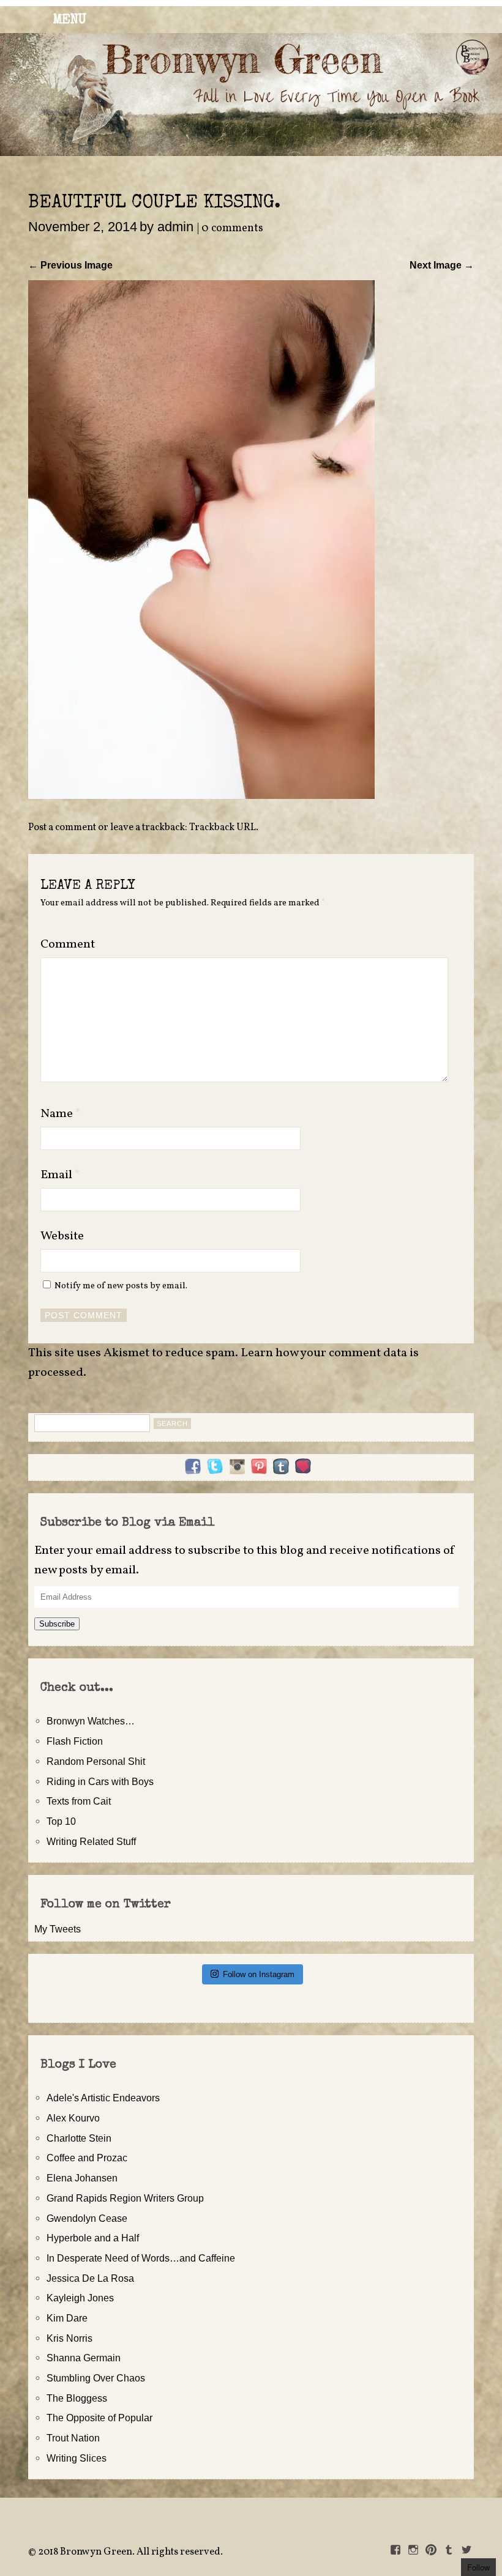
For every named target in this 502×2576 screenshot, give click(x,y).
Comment (68, 945)
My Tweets (58, 1929)
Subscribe (57, 1624)
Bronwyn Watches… (91, 1721)
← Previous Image (70, 265)
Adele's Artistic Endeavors (103, 2098)
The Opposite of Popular (99, 2418)
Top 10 (61, 1821)
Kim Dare (67, 2318)
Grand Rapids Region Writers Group (125, 2198)
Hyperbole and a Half (93, 2238)
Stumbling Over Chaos (96, 2378)
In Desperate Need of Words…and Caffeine (141, 2258)
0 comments (232, 228)
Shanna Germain (84, 2358)
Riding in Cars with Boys (100, 1781)
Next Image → (442, 265)
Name (61, 1114)
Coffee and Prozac (87, 2158)
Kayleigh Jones (80, 2298)
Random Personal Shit (96, 1761)
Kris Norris (69, 2338)
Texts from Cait (79, 1801)
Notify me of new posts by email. (121, 1286)
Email (60, 1175)
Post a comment (62, 828)
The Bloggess (77, 2398)
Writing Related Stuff (91, 1841)
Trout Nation (73, 2438)
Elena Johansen (82, 2178)
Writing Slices (77, 2458)
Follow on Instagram (259, 1974)
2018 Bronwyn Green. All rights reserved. (130, 2552)
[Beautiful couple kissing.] (201, 795)
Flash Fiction (75, 1741)
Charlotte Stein (79, 2138)
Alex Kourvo (73, 2118)
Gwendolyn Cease (87, 2218)
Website (62, 1236)
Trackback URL (223, 828)
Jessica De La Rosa (90, 2278)
